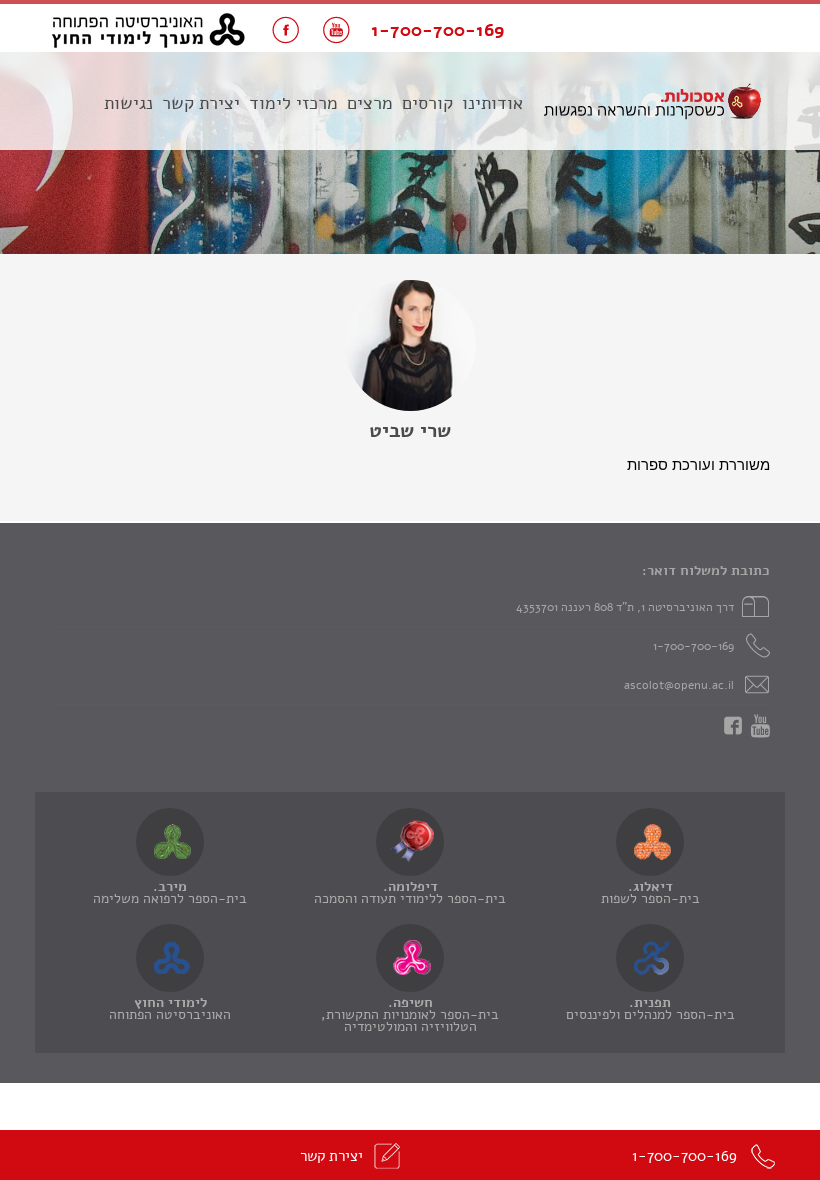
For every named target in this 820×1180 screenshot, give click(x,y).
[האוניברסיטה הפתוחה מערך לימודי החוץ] (148, 30)
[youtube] (336, 30)
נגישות (128, 103)
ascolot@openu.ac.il (679, 685)
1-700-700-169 (693, 646)
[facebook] (285, 30)
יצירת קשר (201, 103)
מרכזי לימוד (293, 103)
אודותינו (492, 103)
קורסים (427, 103)
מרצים (370, 103)
